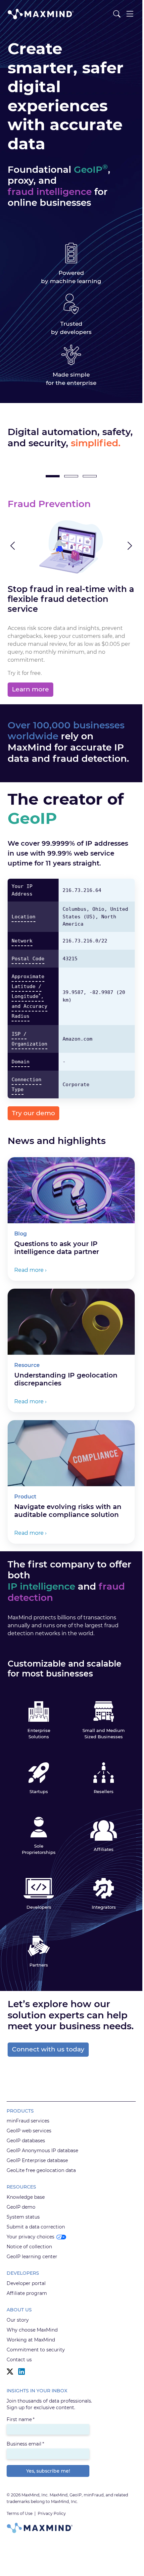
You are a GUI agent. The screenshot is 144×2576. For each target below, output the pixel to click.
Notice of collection (29, 2247)
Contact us (19, 2360)
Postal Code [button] (28, 959)
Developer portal (26, 2283)
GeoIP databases (26, 2141)
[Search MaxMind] (117, 14)
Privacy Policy (52, 2513)
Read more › (30, 1270)
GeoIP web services (29, 2131)
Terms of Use (20, 2513)
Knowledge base (26, 2197)
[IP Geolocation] (71, 476)
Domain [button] (21, 1062)
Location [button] (24, 917)
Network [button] (22, 941)
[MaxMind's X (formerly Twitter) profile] (10, 2372)
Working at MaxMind (31, 2340)
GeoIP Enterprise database (37, 2160)
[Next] (125, 546)
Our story (18, 2320)
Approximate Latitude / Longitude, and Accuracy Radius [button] (29, 996)
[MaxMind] (41, 14)
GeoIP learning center (32, 2257)
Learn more (30, 689)
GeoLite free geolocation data (41, 2170)
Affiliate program (27, 2293)
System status (23, 2217)
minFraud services (28, 2121)
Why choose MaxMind (32, 2330)
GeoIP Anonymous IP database (42, 2151)
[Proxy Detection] (90, 476)
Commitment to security (36, 2350)
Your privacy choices (30, 2237)
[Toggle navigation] (130, 14)
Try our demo (33, 1113)
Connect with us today (48, 2049)
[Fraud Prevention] (53, 476)
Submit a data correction (36, 2227)
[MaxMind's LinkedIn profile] (22, 2372)
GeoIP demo (21, 2207)
